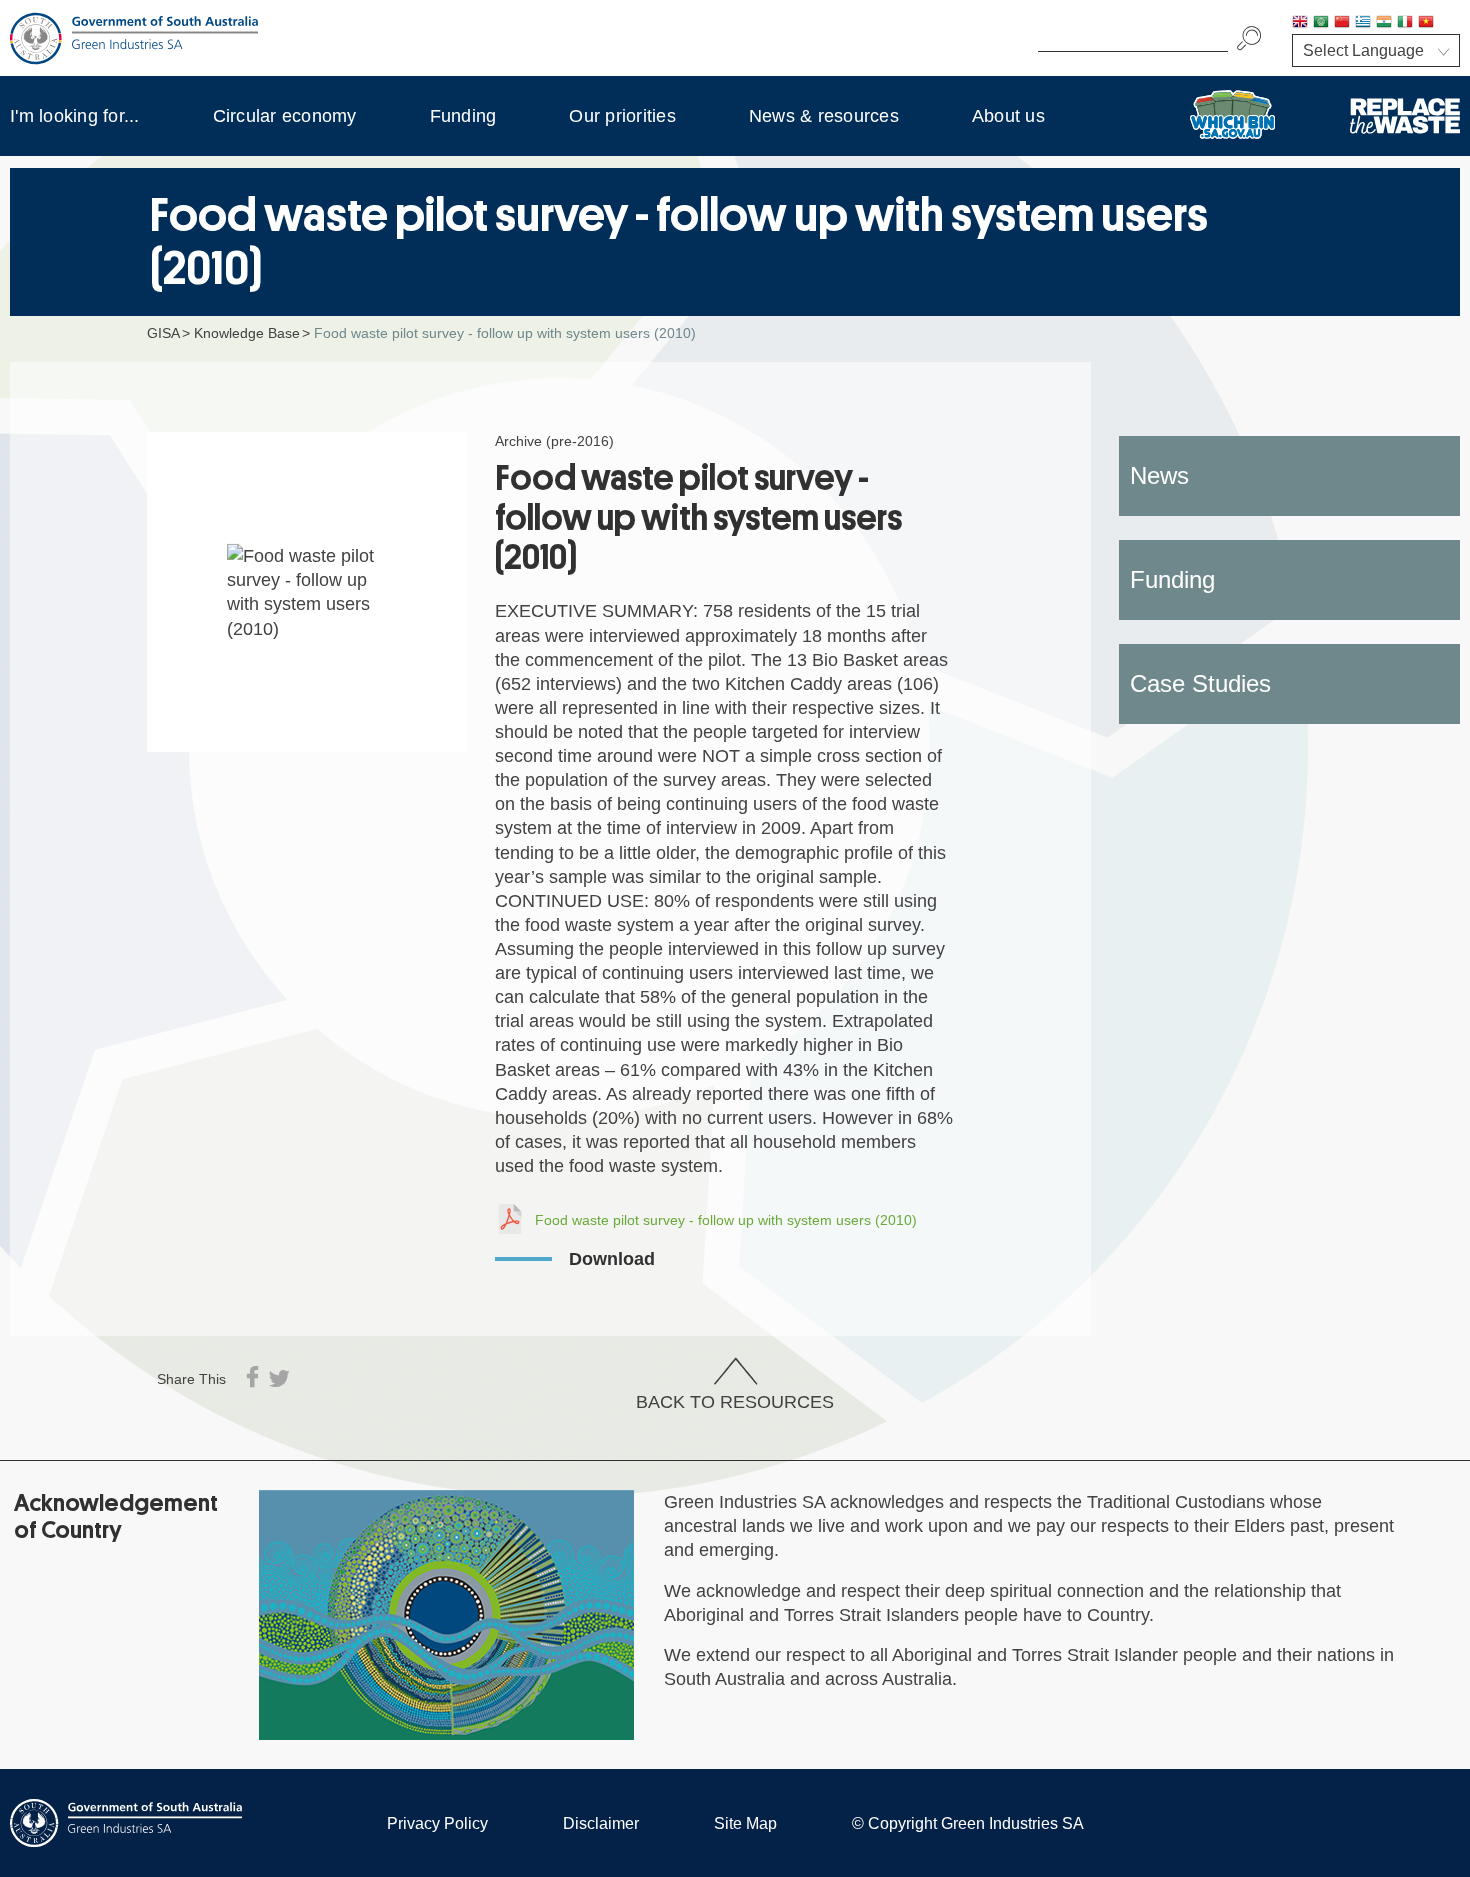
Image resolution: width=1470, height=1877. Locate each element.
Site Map (745, 1823)
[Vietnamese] (1426, 23)
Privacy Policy (437, 1823)
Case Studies (1200, 683)
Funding (463, 116)
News (1159, 475)
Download (612, 1259)
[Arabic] (1321, 23)
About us (1008, 116)
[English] (1300, 23)
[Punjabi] (1447, 23)
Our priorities (622, 116)
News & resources (824, 116)
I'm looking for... (75, 116)
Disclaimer (601, 1823)
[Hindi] (1384, 23)
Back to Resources (735, 1402)
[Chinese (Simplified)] (1342, 23)
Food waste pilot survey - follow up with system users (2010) (726, 1220)
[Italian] (1405, 23)
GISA (163, 333)
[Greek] (1363, 23)
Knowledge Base (247, 333)
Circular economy (285, 116)
